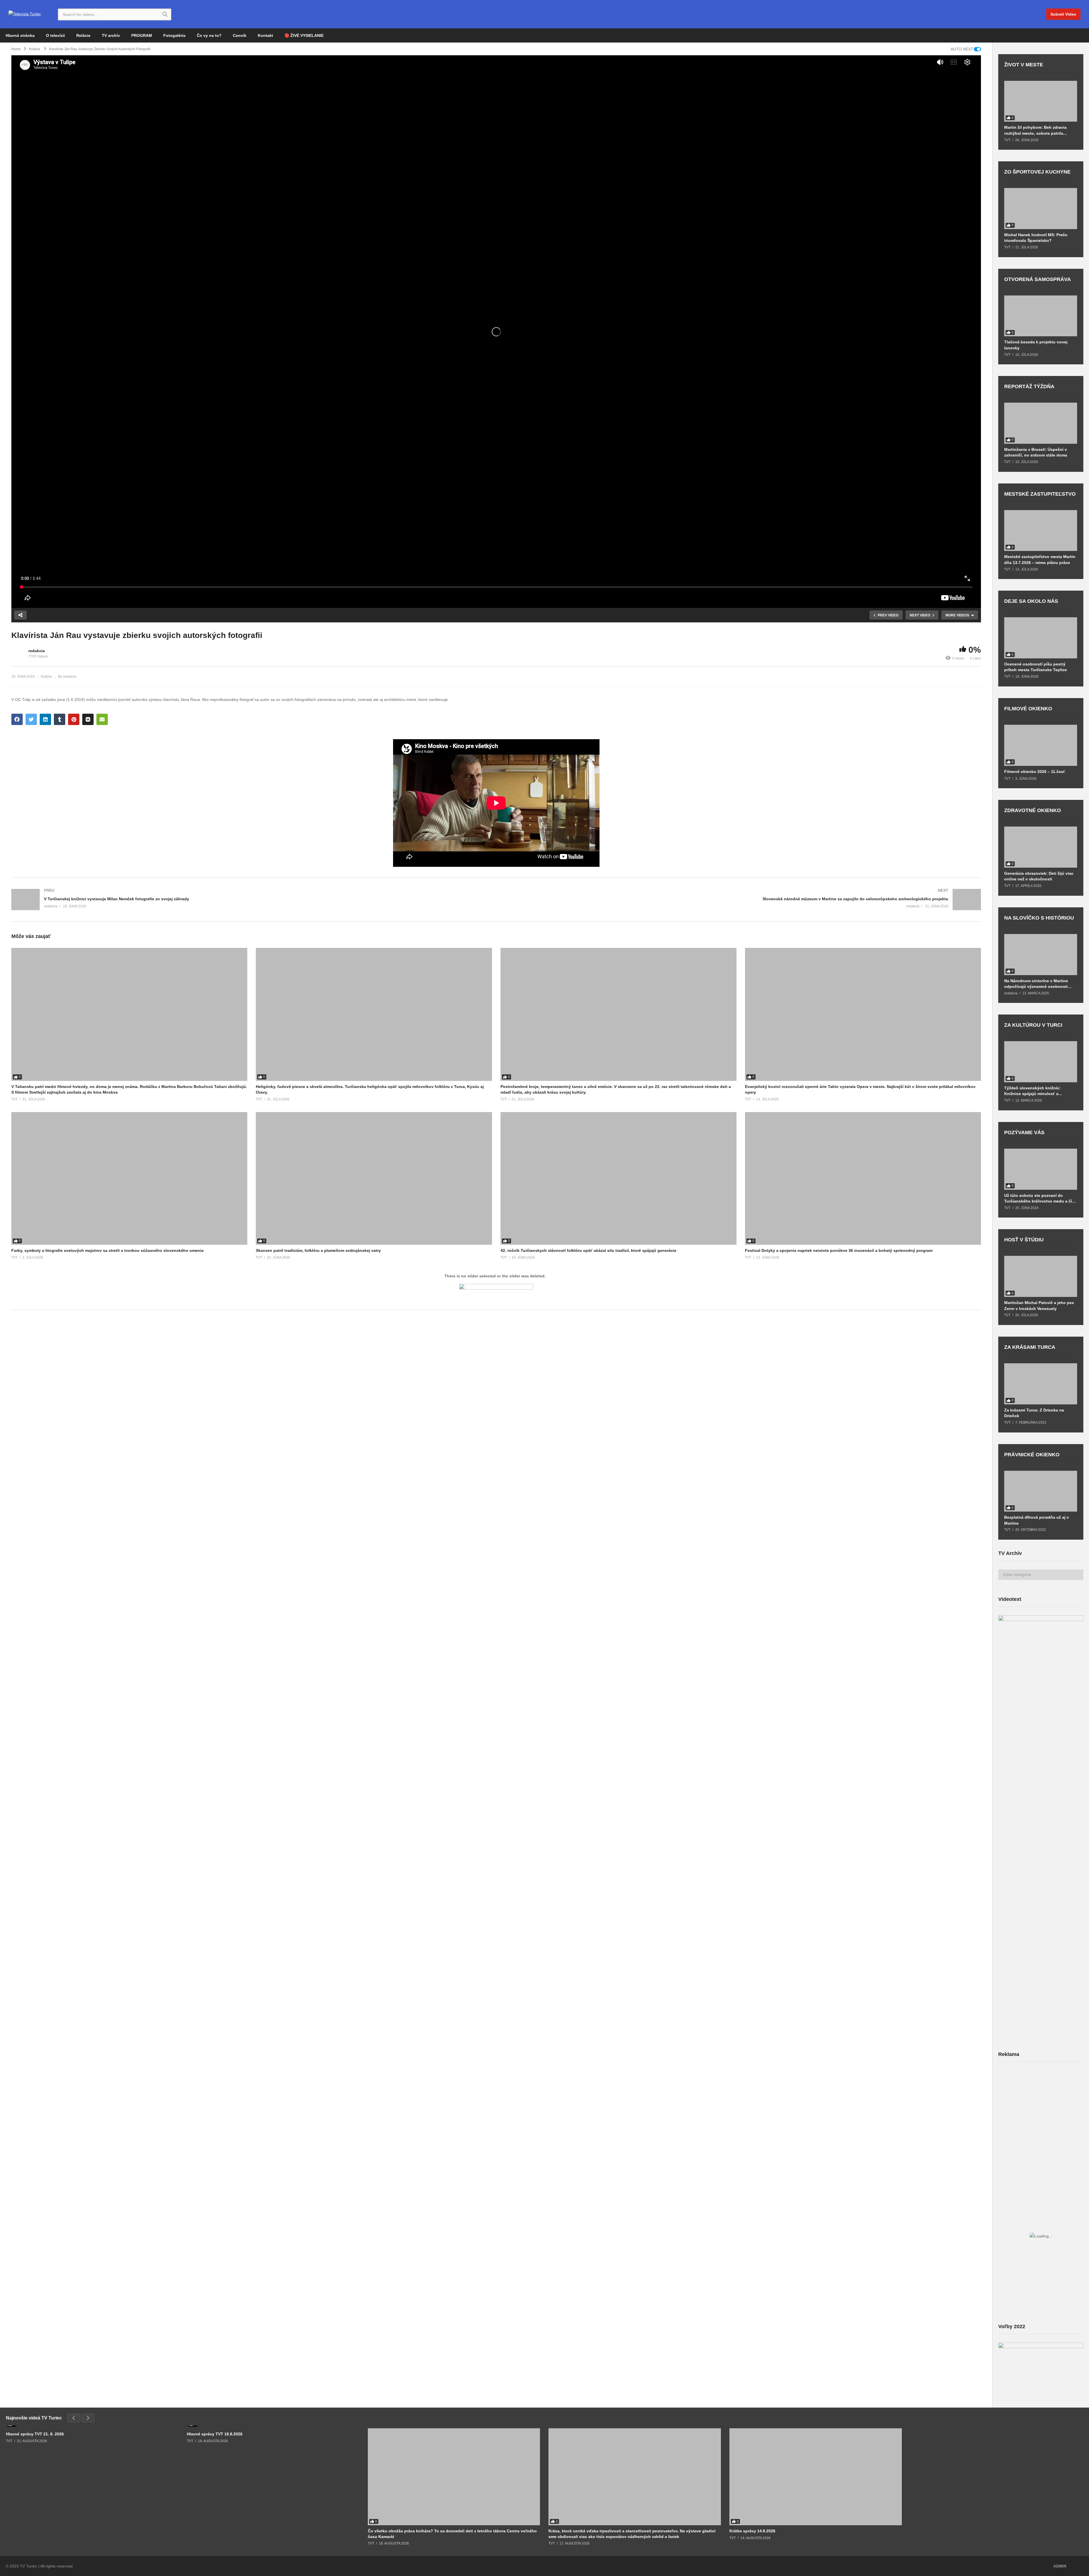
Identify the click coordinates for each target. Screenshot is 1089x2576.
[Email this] (102, 719)
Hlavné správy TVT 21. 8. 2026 (35, 2434)
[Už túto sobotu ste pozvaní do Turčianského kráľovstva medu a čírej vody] (1041, 1169)
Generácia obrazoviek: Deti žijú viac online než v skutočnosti (1039, 876)
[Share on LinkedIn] (45, 719)
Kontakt (265, 35)
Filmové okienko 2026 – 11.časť (1035, 772)
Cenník (240, 35)
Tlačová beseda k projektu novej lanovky (1036, 345)
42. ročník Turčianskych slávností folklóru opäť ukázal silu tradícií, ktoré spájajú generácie (588, 1250)
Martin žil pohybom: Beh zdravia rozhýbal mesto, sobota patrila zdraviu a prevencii (1035, 130)
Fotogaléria (174, 35)
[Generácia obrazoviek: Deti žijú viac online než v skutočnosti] (1041, 847)
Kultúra (46, 677)
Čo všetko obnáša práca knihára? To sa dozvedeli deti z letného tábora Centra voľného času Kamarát (452, 2534)
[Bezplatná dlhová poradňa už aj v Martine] (1041, 1491)
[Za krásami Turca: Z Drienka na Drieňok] (1041, 1384)
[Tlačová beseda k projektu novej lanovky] (1041, 316)
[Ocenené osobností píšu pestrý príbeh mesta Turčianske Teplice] (1041, 638)
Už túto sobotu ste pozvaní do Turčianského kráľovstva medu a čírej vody (1041, 1198)
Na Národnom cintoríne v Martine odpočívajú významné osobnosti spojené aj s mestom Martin (1036, 984)
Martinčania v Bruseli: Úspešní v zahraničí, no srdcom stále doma (1036, 452)
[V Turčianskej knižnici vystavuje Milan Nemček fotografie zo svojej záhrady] (251, 900)
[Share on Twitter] (31, 719)
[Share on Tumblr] (60, 719)
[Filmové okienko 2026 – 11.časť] (1041, 745)
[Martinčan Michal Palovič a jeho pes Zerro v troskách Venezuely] (1041, 1276)
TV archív (111, 35)
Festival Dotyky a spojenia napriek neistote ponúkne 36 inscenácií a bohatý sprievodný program (839, 1250)
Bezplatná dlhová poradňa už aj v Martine (1037, 1520)
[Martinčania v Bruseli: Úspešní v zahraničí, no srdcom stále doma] (1041, 423)
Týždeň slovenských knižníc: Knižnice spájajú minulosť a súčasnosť (1032, 1091)
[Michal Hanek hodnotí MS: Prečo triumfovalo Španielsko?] (1041, 209)
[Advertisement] (1041, 2111)
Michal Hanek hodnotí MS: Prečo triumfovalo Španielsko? (1036, 238)
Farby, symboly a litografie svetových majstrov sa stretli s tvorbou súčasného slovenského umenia (107, 1250)
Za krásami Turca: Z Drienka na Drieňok (1034, 1413)
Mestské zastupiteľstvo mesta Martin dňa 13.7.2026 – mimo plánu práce (1040, 559)
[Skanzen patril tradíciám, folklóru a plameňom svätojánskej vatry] (374, 1178)
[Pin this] (74, 719)
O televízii (55, 35)
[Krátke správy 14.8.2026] (816, 2477)
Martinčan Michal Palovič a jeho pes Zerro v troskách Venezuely (1039, 1305)
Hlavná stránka (20, 35)
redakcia (37, 651)
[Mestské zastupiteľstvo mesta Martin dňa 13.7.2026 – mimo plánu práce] (1041, 531)
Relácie (83, 35)
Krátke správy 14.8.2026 (752, 2531)
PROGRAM (142, 35)
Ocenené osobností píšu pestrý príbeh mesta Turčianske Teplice (1036, 667)
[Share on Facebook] (17, 719)
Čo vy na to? (209, 35)
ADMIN (1060, 2566)
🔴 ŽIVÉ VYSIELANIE (304, 35)
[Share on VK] (88, 719)
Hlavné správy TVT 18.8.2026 (215, 2434)
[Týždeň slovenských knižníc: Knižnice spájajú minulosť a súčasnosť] (1041, 1062)
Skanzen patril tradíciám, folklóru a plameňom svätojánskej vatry (318, 1250)
